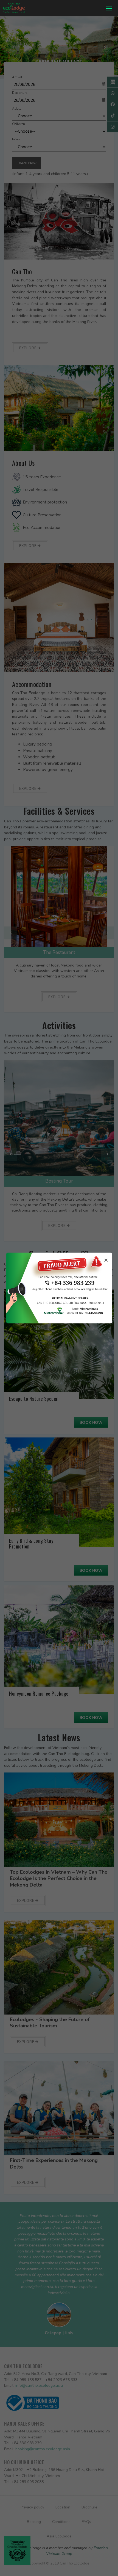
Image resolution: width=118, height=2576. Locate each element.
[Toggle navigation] (109, 8)
